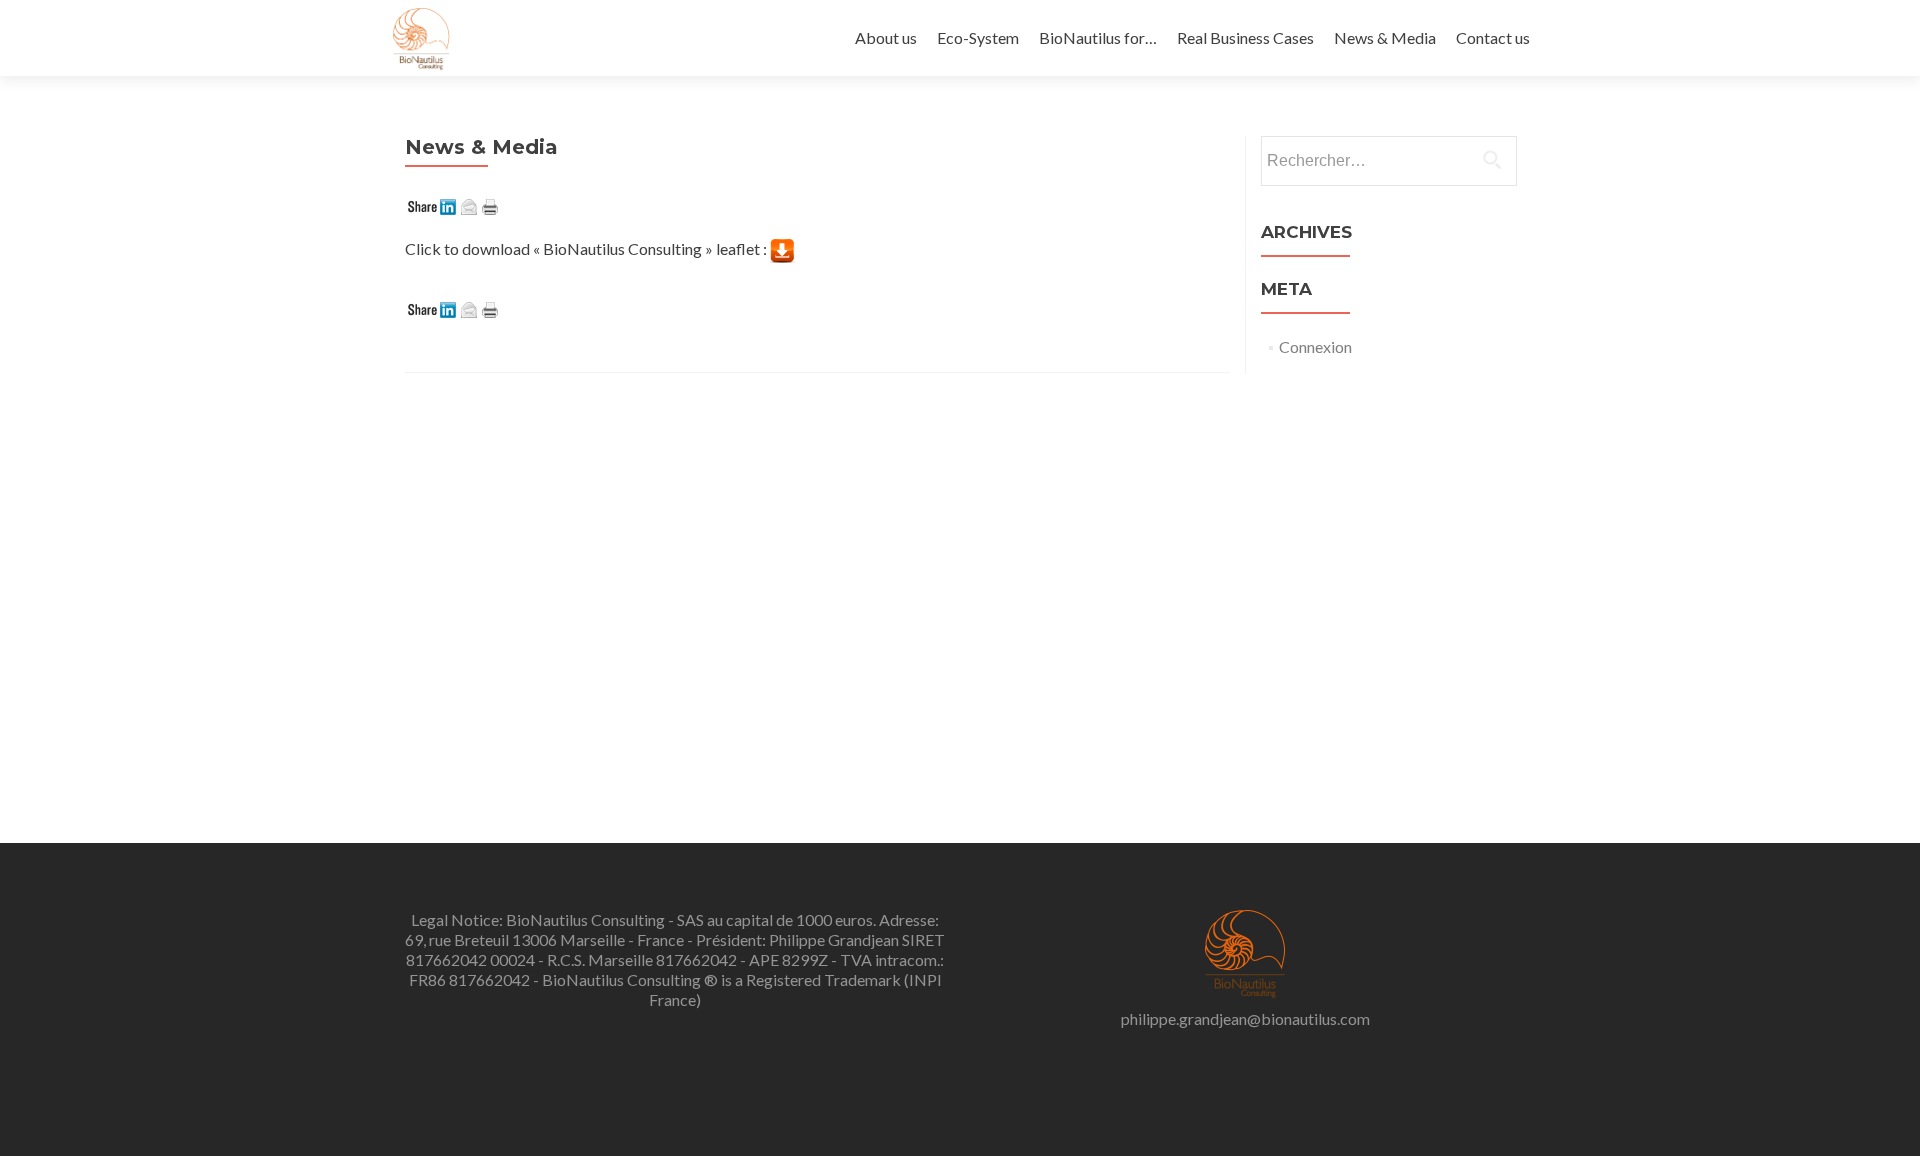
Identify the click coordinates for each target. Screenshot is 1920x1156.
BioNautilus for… (1098, 37)
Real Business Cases (1245, 37)
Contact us (1493, 37)
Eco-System (978, 37)
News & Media (1385, 37)
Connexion (1315, 346)
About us (886, 37)
